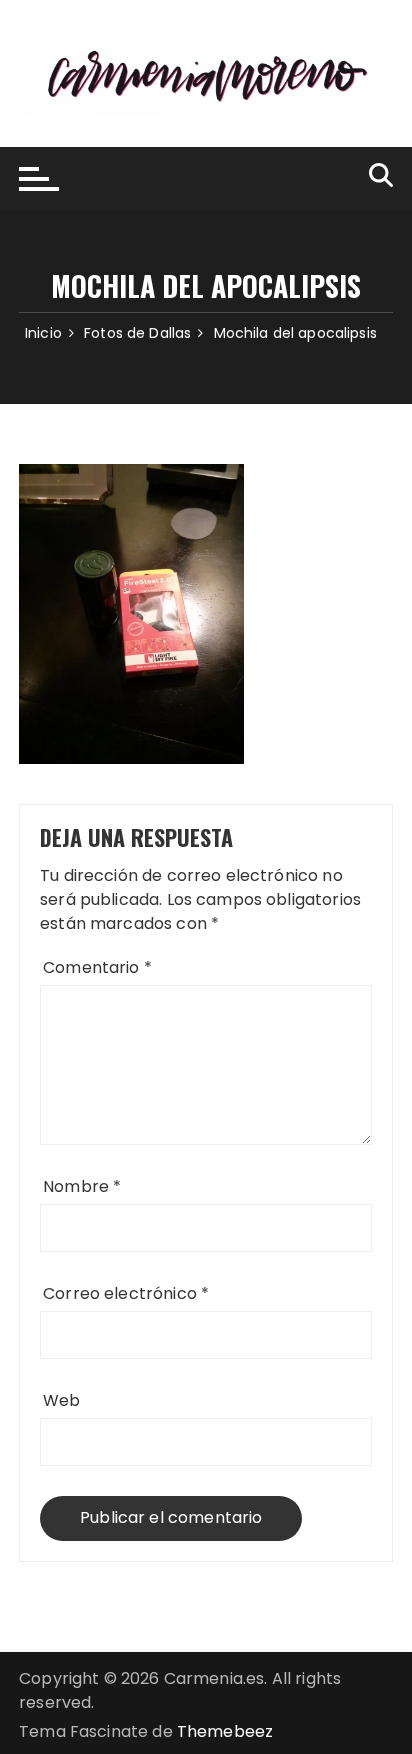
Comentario (97, 967)
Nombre (82, 1186)
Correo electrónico (126, 1293)
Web (61, 1400)
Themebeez (225, 1731)
